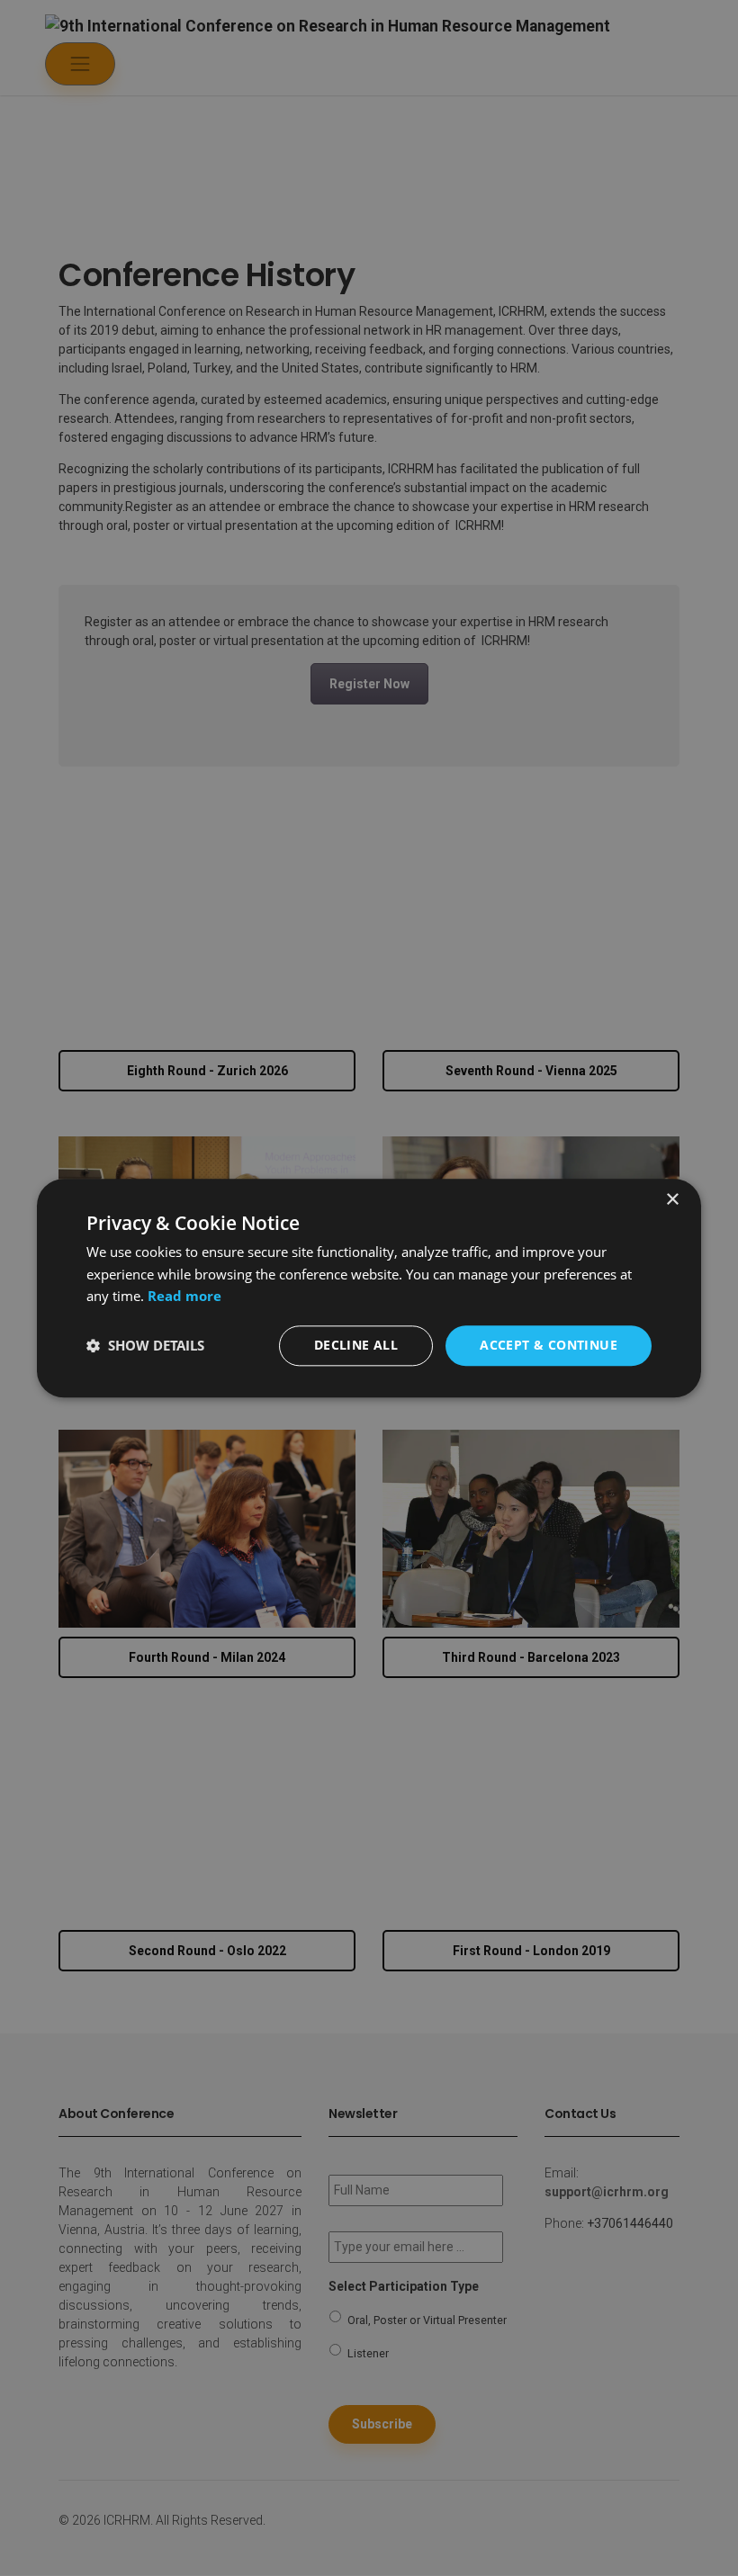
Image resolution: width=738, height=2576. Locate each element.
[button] (145, 1346)
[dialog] (369, 1288)
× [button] (672, 1200)
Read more (184, 1297)
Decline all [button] (356, 1345)
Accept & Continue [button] (549, 1345)
